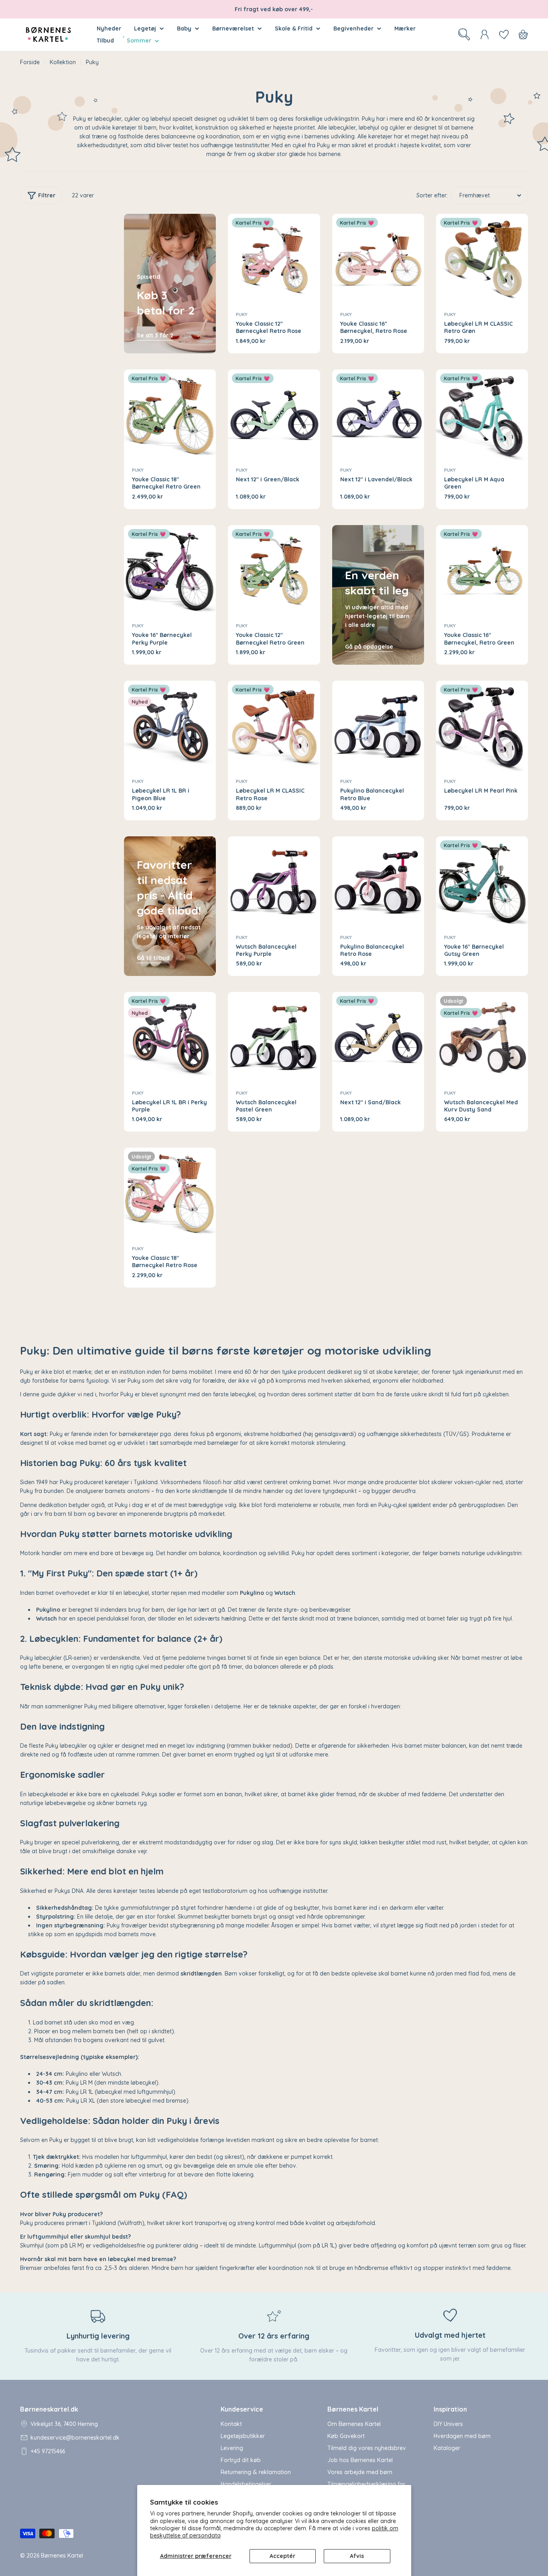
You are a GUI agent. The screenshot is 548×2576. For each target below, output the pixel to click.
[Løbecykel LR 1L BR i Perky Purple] (170, 1038)
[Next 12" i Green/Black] (274, 415)
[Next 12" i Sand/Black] (378, 1038)
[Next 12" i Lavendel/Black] (378, 415)
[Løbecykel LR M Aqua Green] (482, 415)
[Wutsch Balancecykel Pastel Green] (274, 1038)
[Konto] (485, 34)
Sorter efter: (432, 195)
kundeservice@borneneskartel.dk (75, 2438)
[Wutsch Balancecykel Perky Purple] (274, 882)
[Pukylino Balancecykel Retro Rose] (378, 882)
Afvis (357, 2556)
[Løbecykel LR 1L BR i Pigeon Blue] (170, 727)
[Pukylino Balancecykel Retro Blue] (378, 727)
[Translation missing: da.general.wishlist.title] (504, 34)
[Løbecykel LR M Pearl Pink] (482, 727)
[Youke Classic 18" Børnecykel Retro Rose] (170, 1194)
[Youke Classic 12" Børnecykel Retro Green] (274, 571)
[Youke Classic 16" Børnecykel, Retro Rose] (378, 260)
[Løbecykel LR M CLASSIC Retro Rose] (274, 727)
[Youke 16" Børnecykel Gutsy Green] (482, 882)
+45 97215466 (48, 2451)
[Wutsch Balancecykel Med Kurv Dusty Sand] (482, 1038)
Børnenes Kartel (62, 2556)
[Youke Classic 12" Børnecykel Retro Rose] (274, 260)
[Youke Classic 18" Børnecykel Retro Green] (170, 415)
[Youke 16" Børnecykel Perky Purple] (170, 571)
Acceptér (282, 2556)
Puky (242, 314)
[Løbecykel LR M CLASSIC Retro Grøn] (482, 260)
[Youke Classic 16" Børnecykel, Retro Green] (482, 571)
